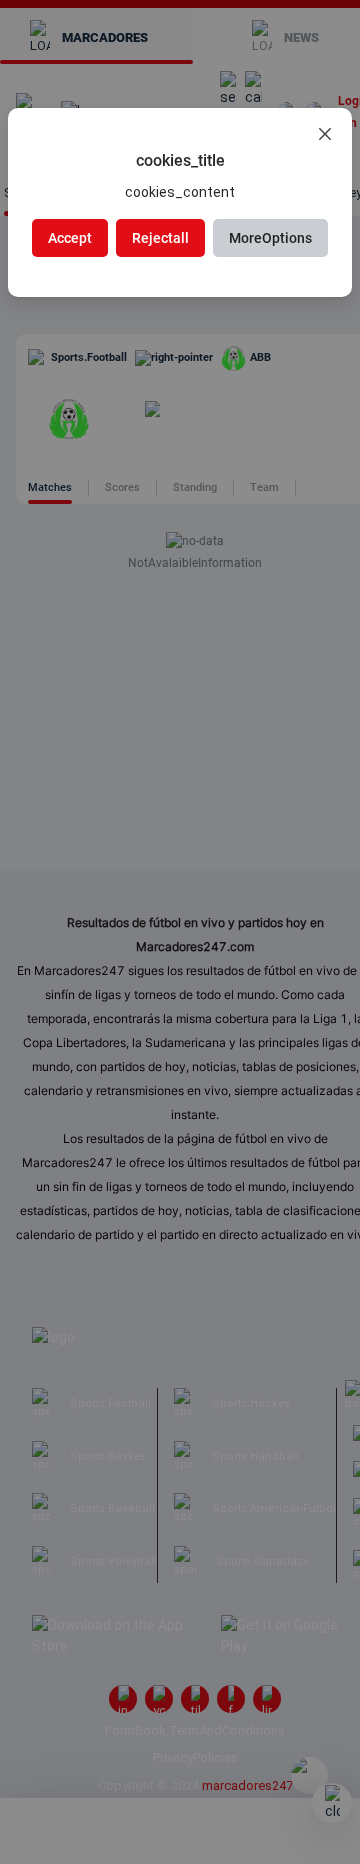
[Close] (325, 135)
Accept (70, 238)
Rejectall (160, 238)
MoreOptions (270, 238)
